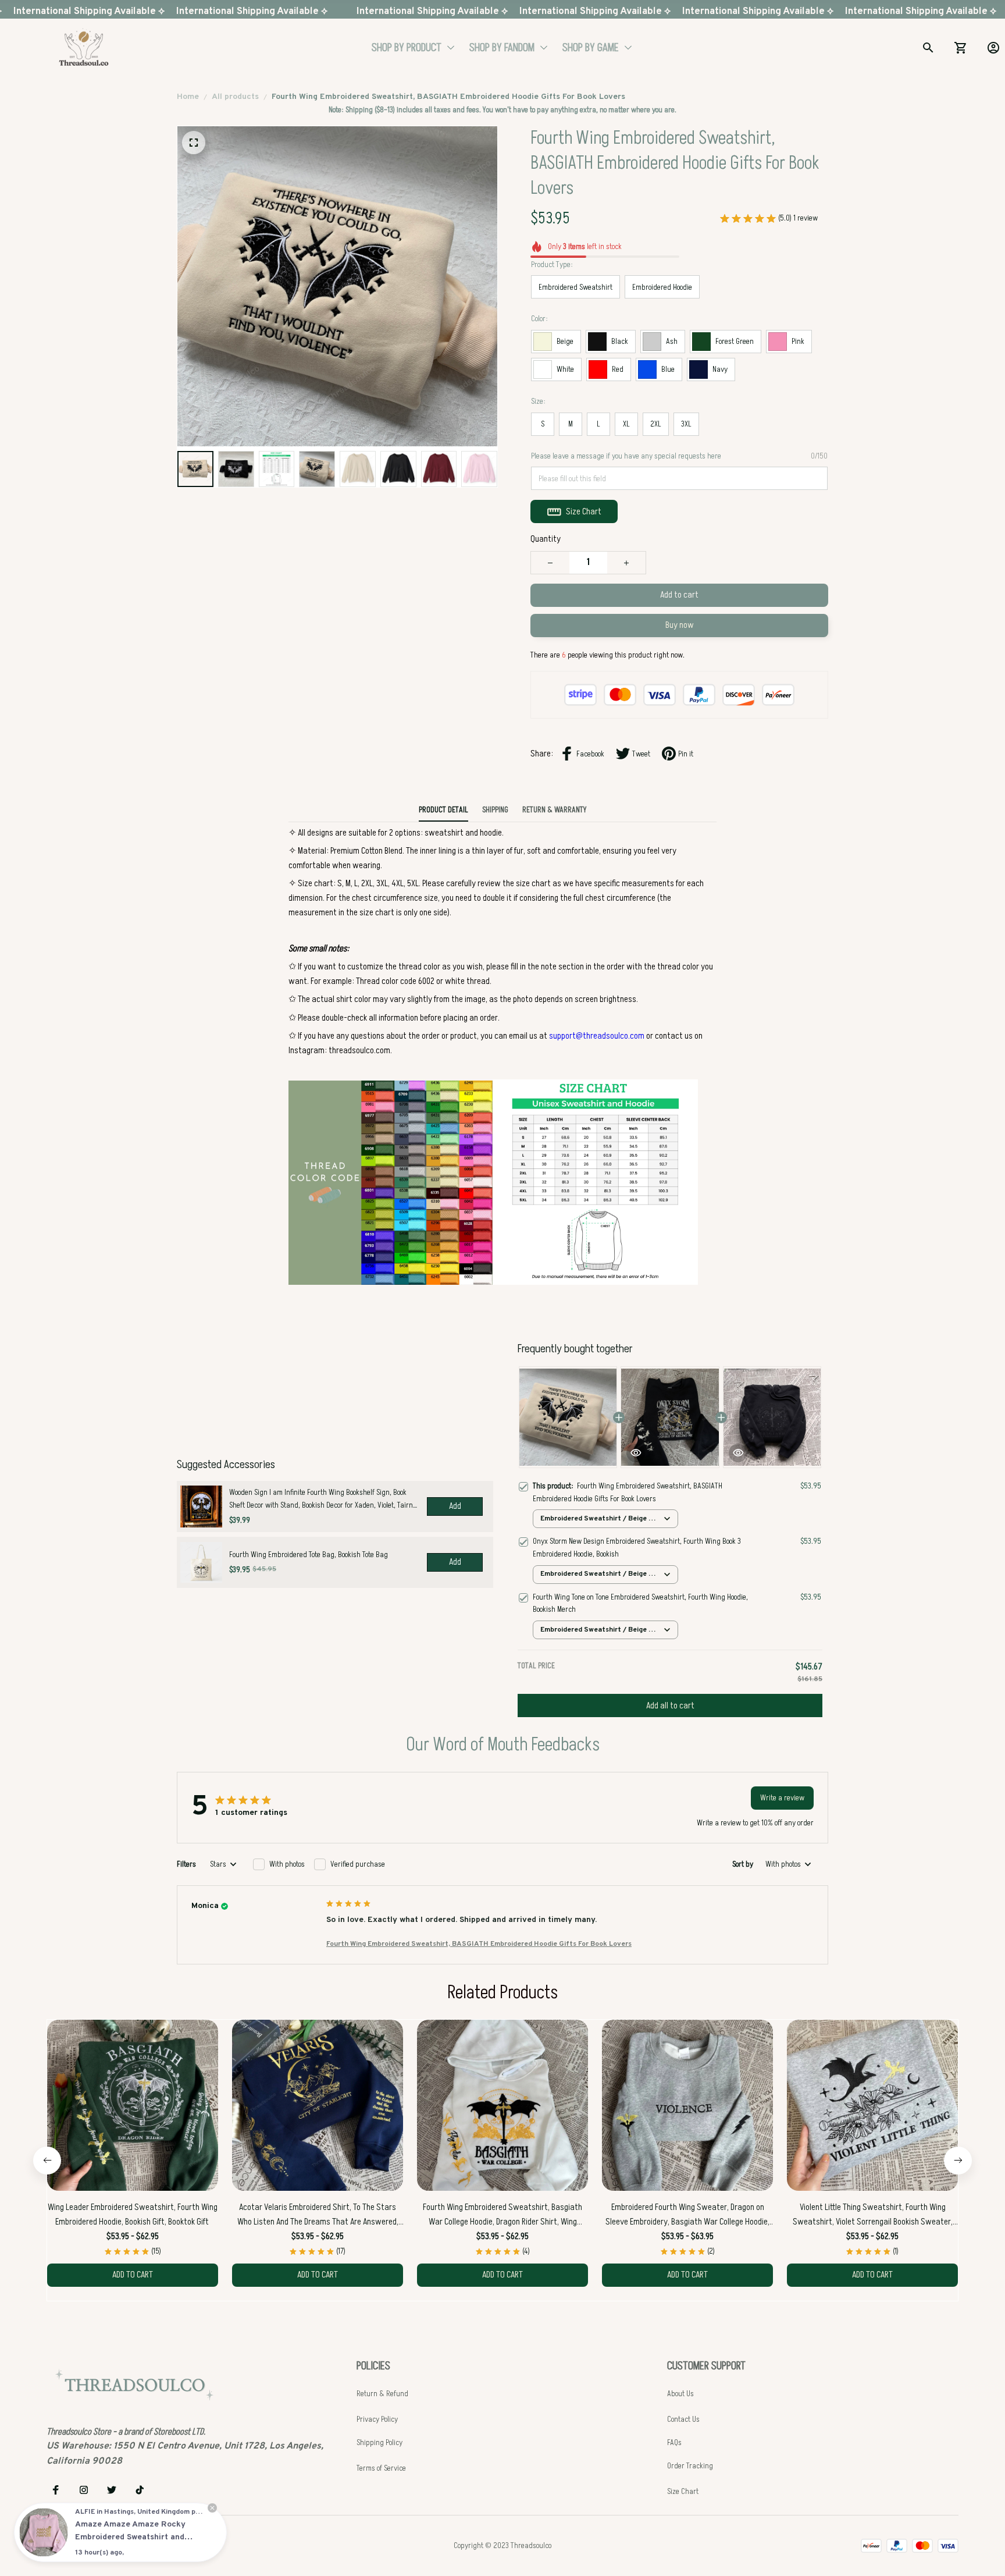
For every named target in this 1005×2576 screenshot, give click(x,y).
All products (235, 97)
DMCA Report (159, 2545)
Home (188, 97)
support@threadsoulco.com (597, 1036)
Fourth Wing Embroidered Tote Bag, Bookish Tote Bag (309, 1555)
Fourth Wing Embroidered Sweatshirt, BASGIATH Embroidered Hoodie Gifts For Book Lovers (479, 1944)
